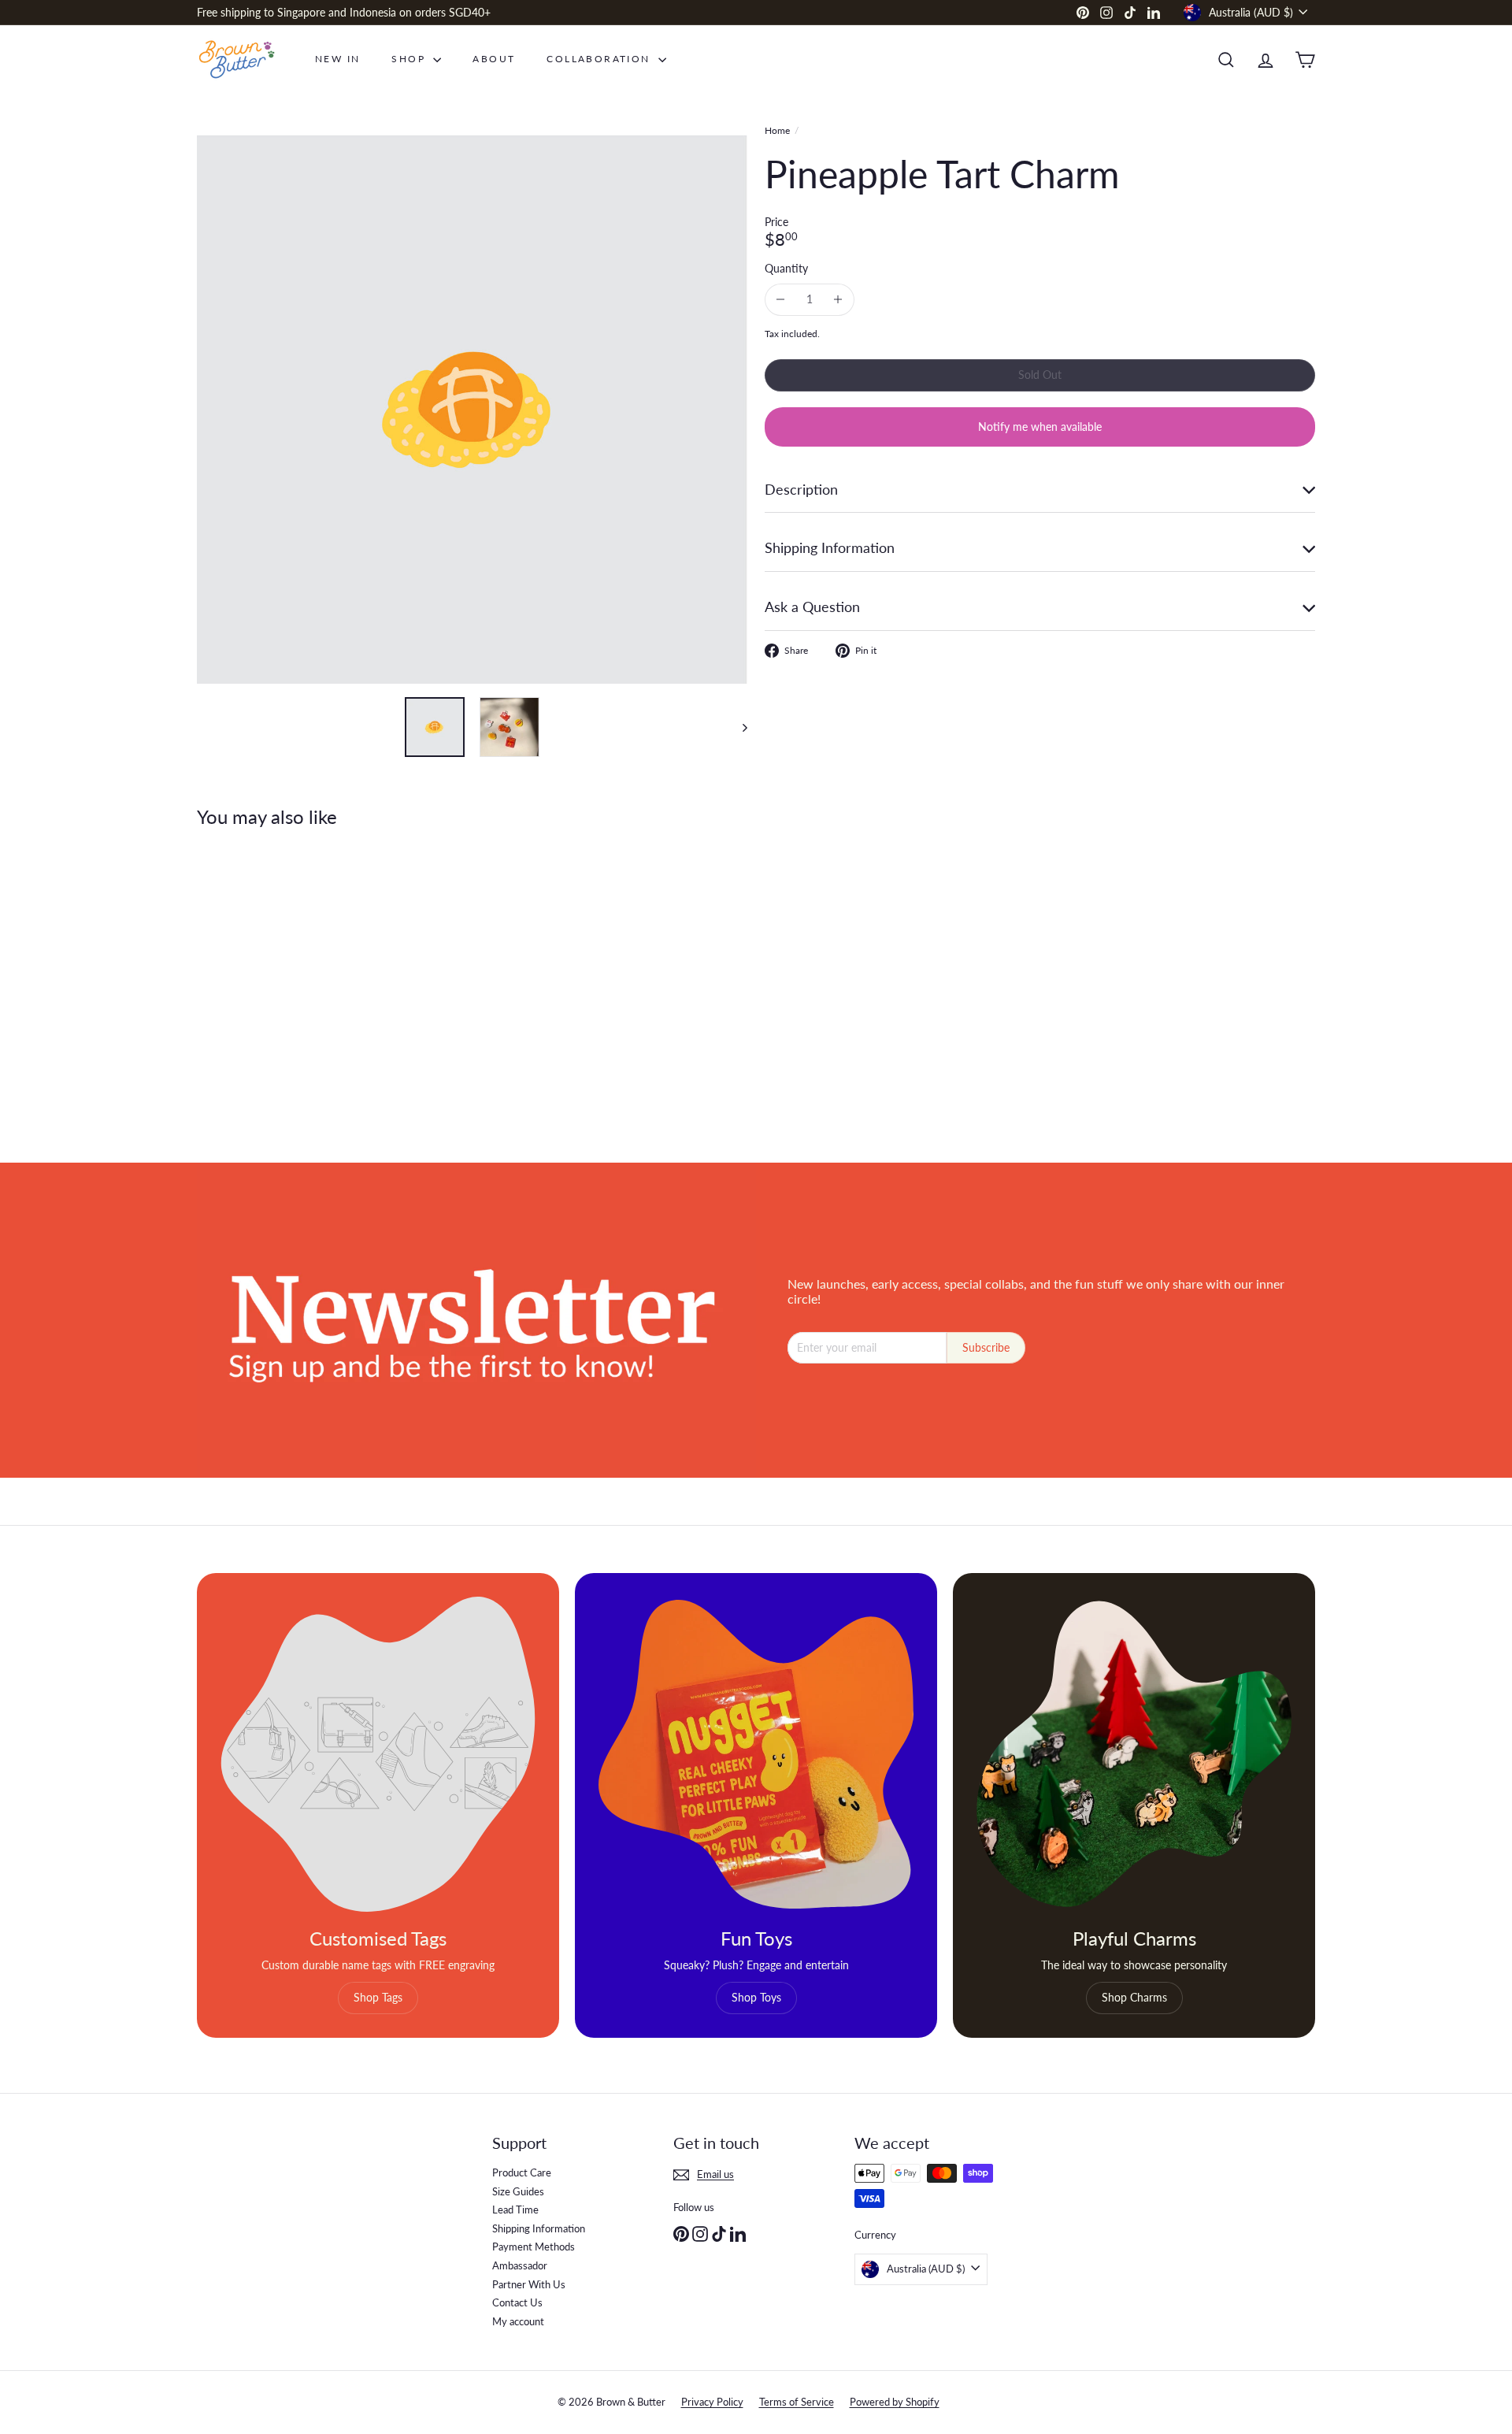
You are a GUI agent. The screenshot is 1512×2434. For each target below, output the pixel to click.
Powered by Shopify (895, 2402)
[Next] (737, 727)
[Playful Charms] (1134, 1754)
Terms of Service (797, 2402)
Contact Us (517, 2302)
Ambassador (520, 2265)
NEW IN (337, 59)
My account (518, 2321)
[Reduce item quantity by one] (781, 300)
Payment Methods (534, 2247)
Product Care (522, 2172)
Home (777, 131)
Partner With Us (529, 2284)
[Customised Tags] (378, 1754)
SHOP (410, 59)
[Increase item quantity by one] (838, 300)
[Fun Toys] (756, 1754)
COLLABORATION (600, 59)
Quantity (786, 269)
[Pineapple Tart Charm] (283, 984)
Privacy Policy (712, 2402)
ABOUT (494, 59)
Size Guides (518, 2191)
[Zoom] (472, 408)
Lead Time (515, 2210)
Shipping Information (539, 2228)
